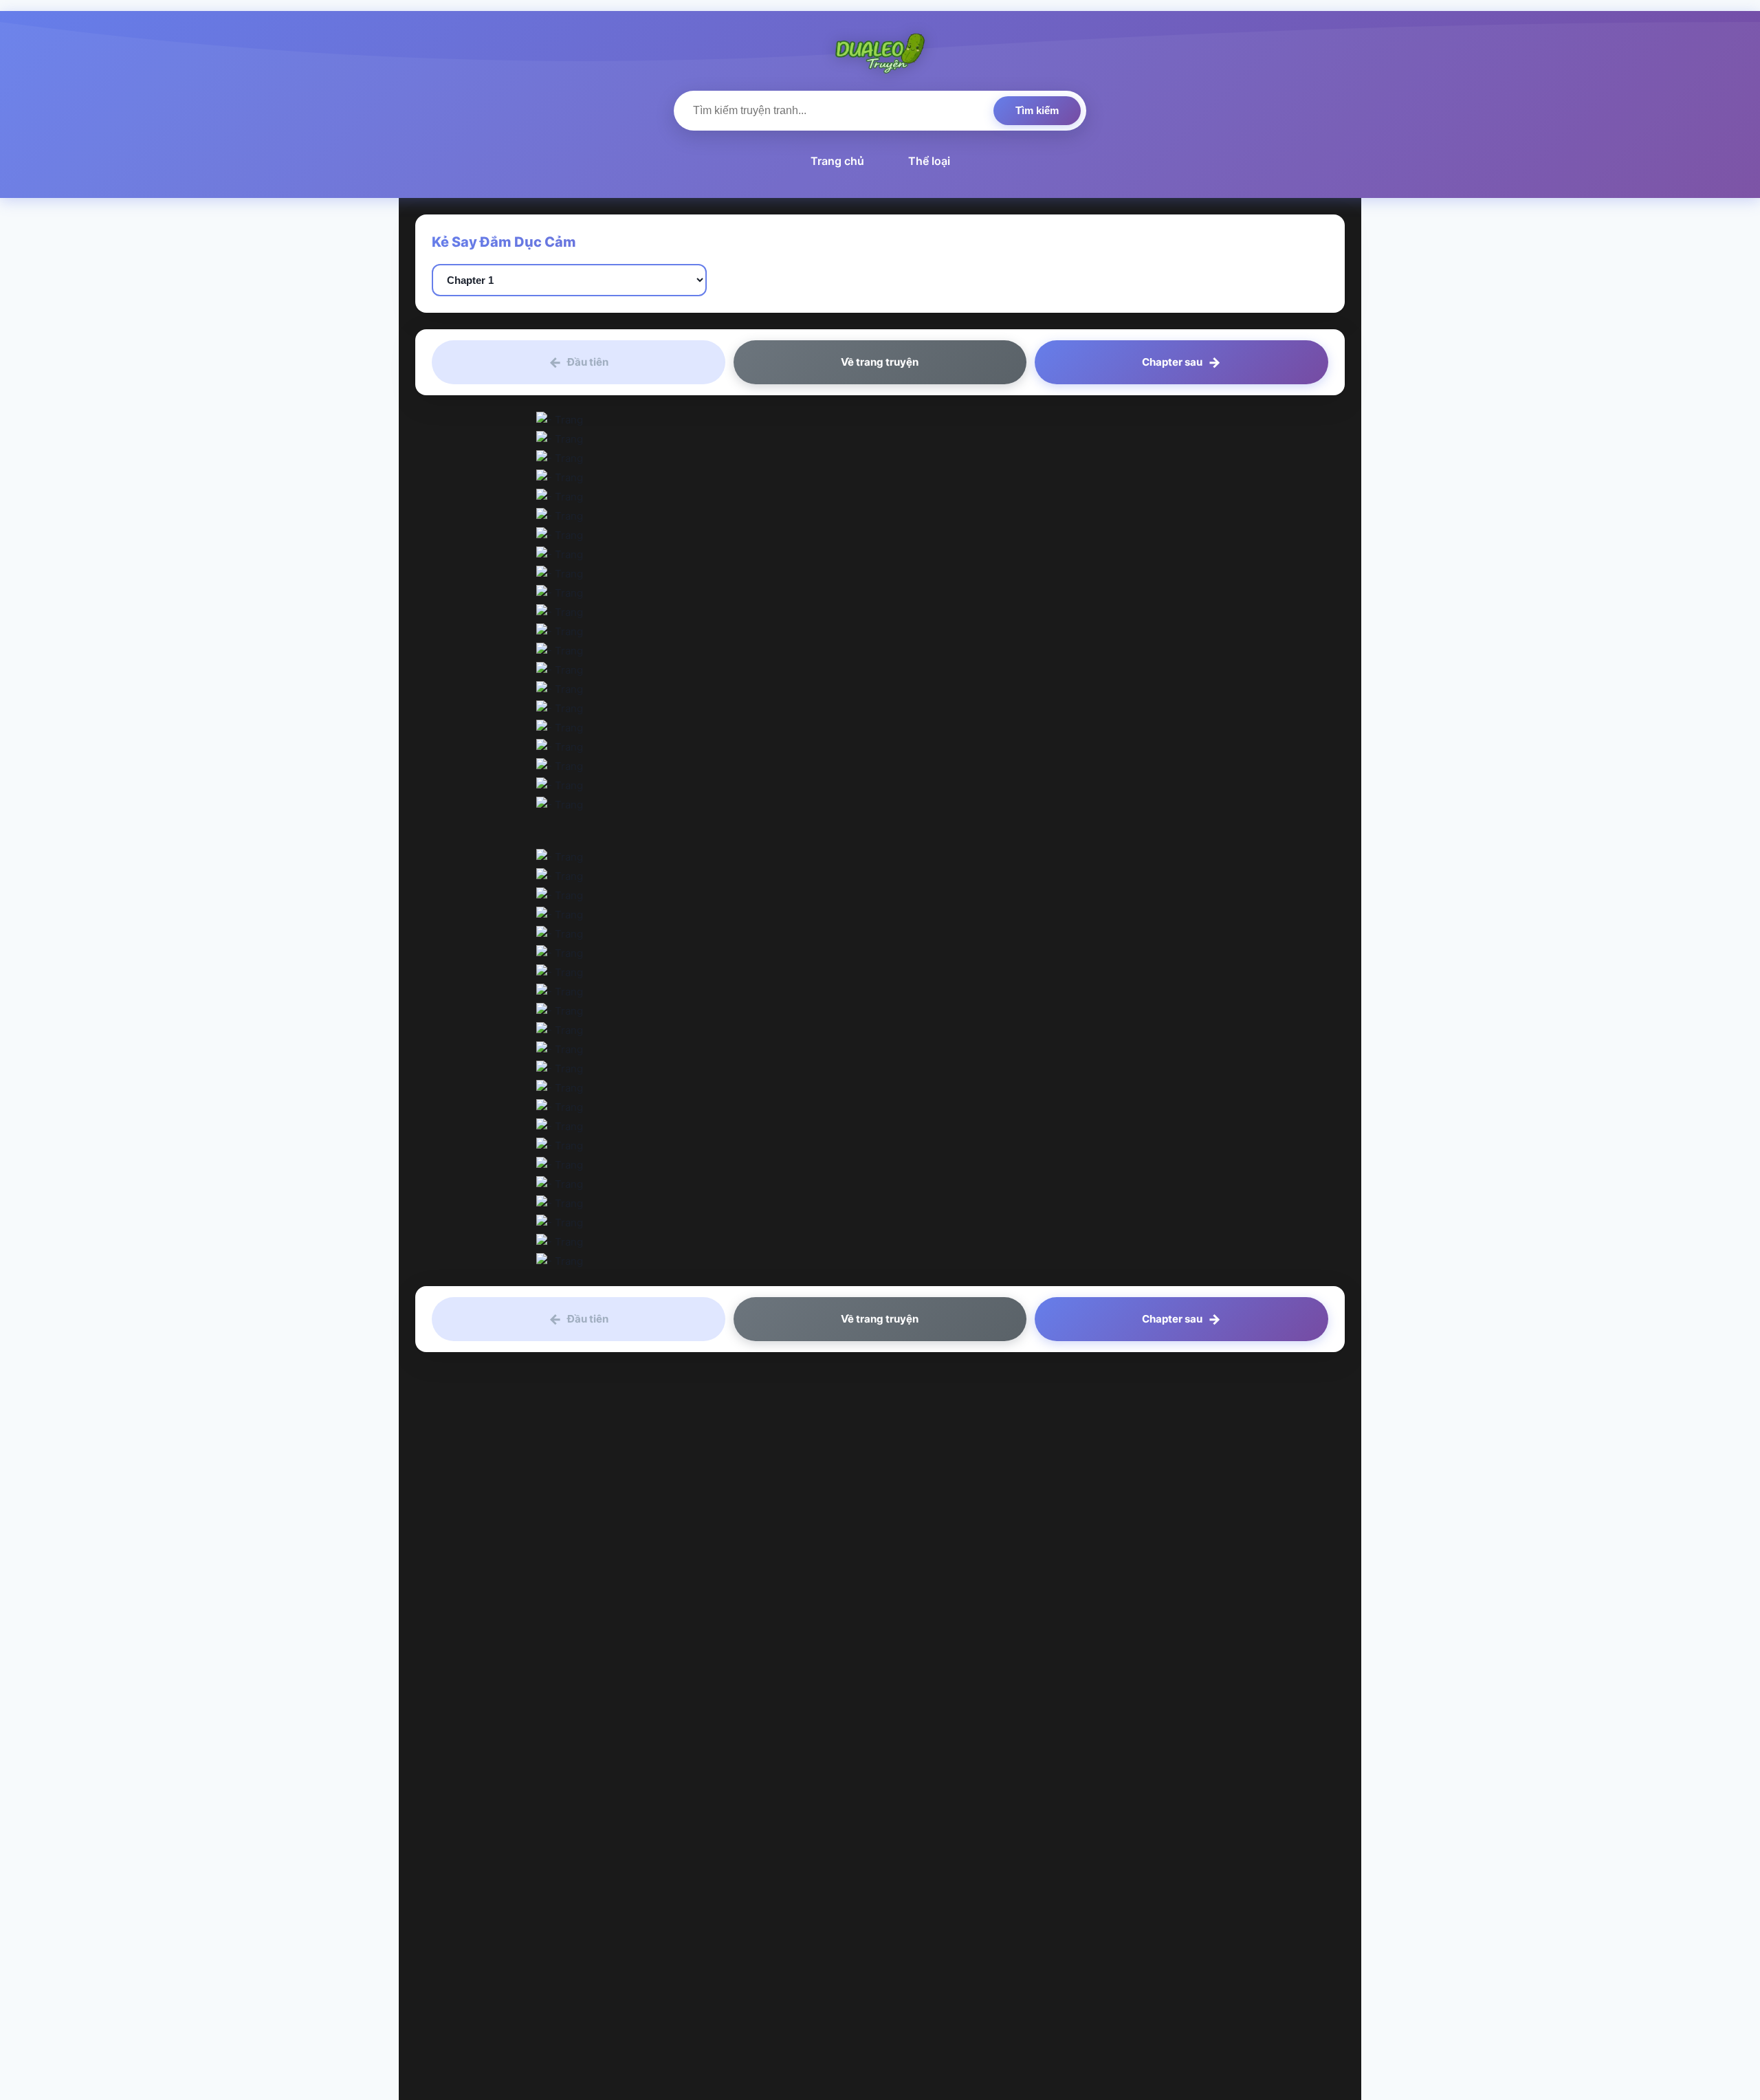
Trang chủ (837, 161)
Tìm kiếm (1037, 110)
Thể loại (929, 161)
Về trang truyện (880, 362)
